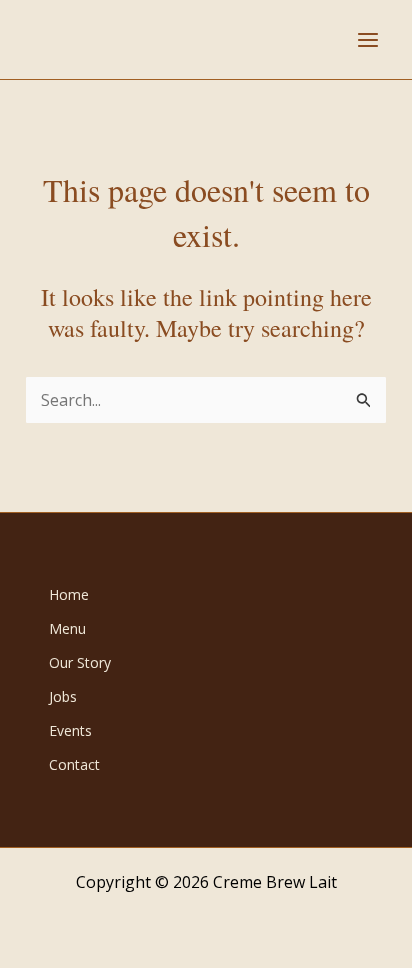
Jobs (63, 696)
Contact (74, 764)
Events (70, 730)
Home (69, 594)
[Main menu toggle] (368, 40)
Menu (67, 628)
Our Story (80, 662)
